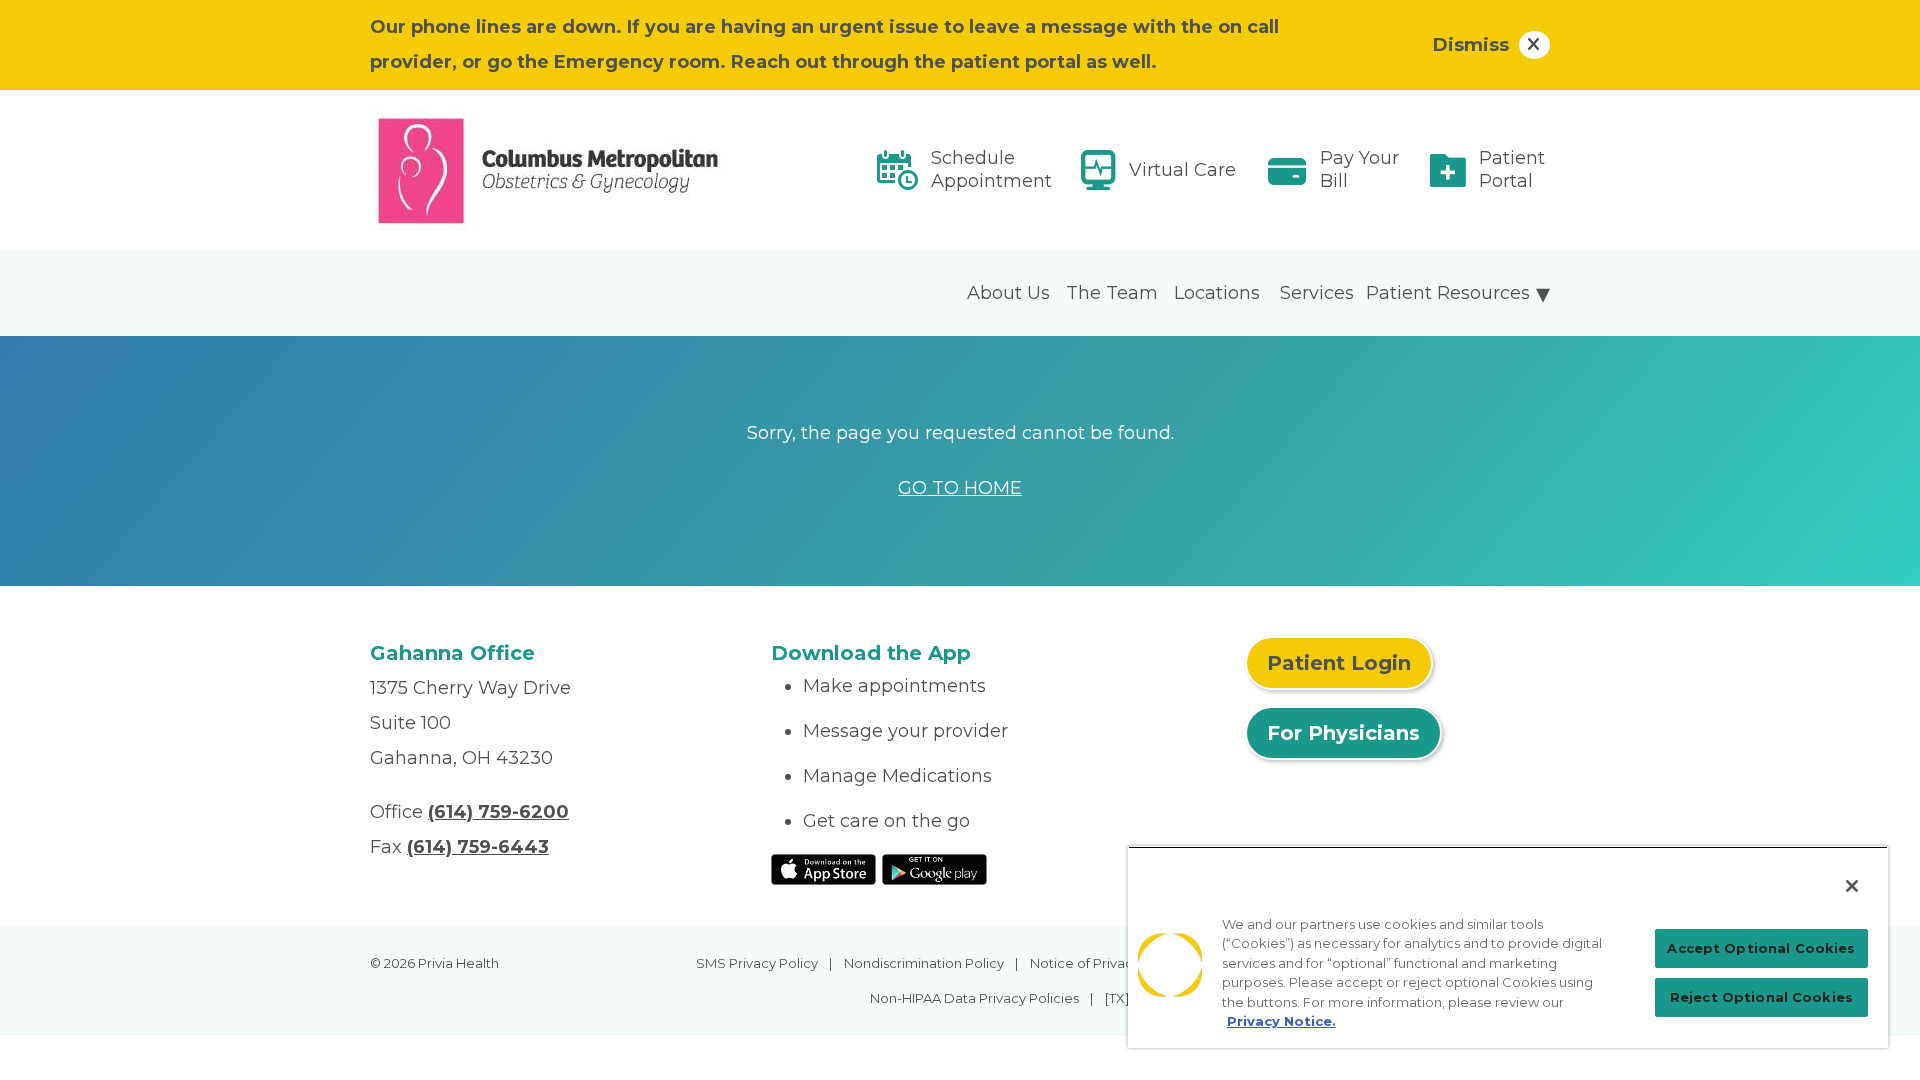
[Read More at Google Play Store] (934, 868)
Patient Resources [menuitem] (1448, 293)
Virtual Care (1182, 170)
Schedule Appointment (991, 169)
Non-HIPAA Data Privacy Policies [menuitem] (974, 998)
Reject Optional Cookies (1761, 997)
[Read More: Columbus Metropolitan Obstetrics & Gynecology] (558, 170)
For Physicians (1343, 733)
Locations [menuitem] (1217, 293)
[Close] (1852, 886)
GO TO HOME (960, 488)
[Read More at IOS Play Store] (823, 868)
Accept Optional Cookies (1761, 948)
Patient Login (1339, 663)
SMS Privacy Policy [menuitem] (757, 963)
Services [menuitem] (1317, 293)
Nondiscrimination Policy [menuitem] (924, 963)
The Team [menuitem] (1112, 293)
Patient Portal (1512, 169)
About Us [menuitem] (1008, 293)
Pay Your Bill (1359, 169)
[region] (1508, 947)
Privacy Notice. (1281, 1021)
